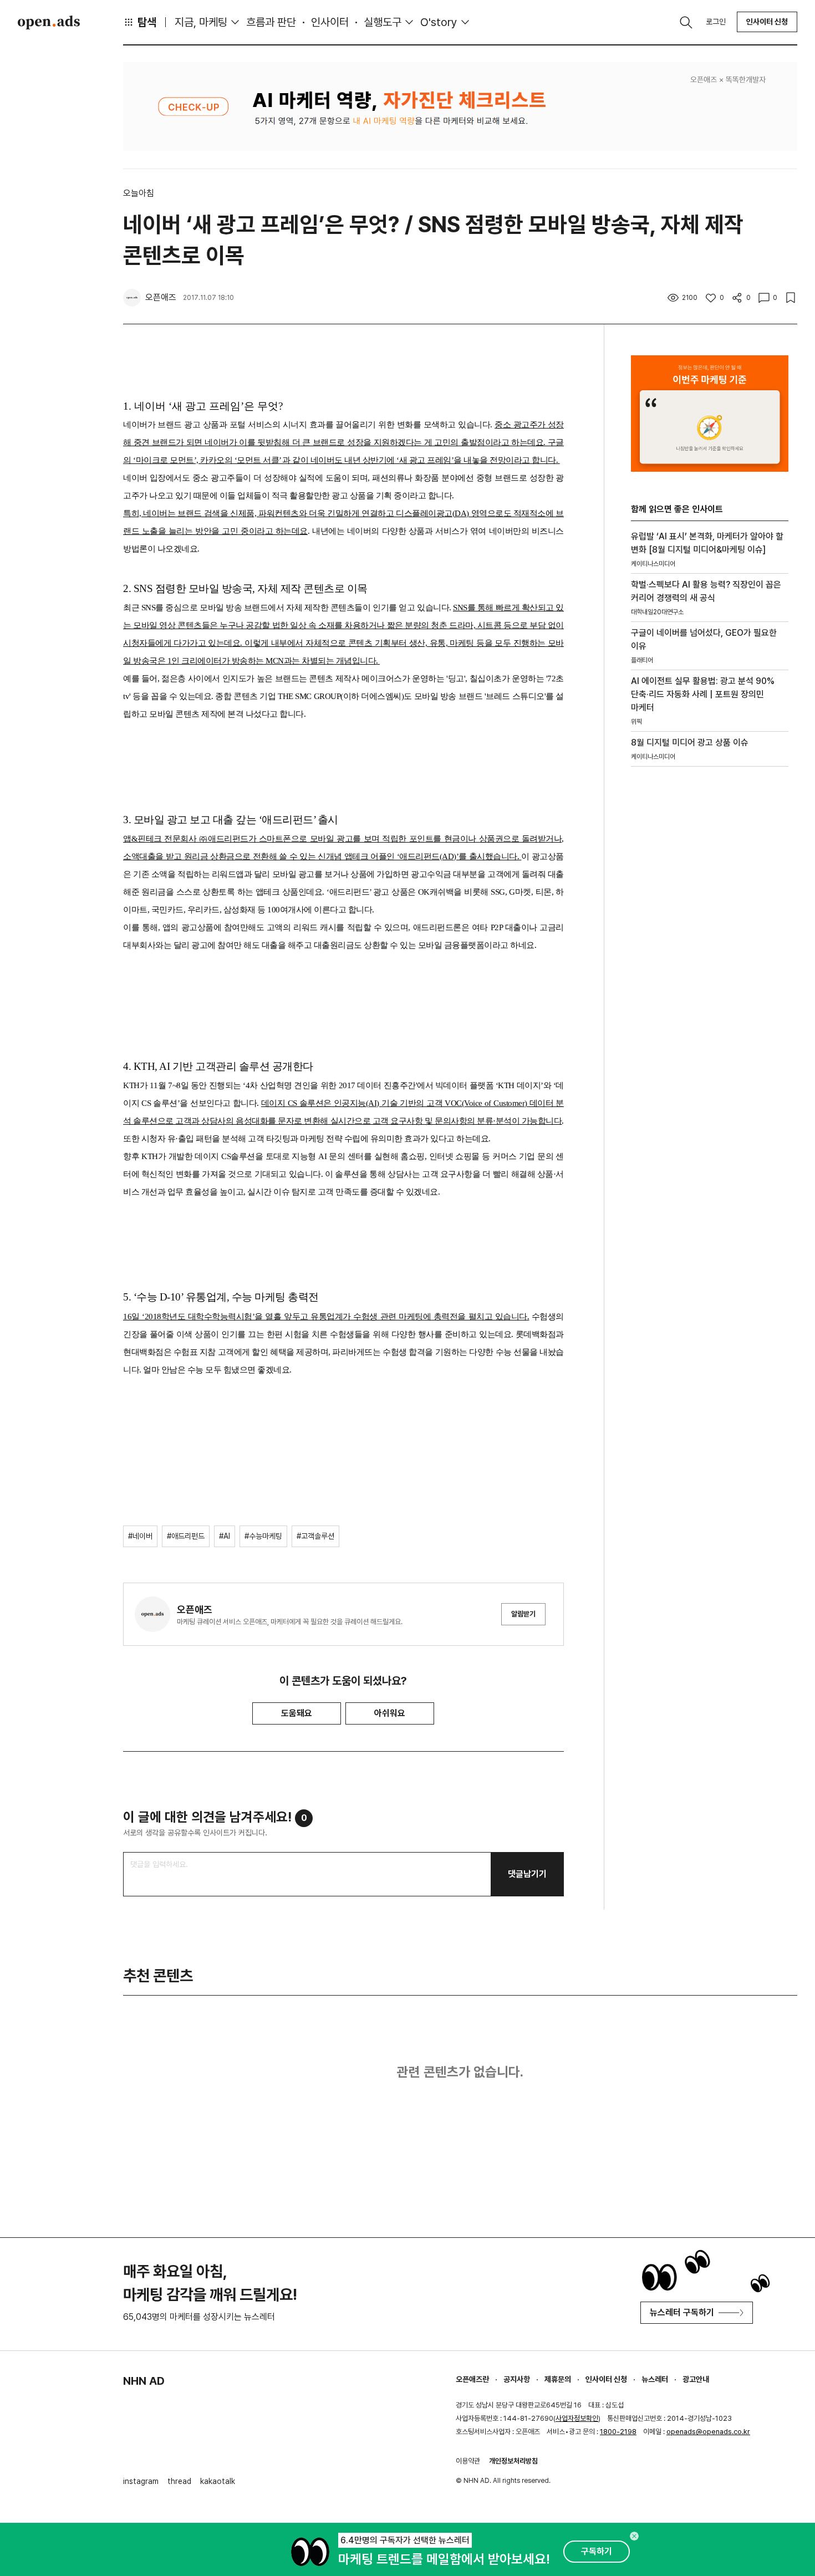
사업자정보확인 (577, 2418)
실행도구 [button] (383, 22)
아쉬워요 (390, 1713)
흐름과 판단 (271, 22)
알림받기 (523, 1614)
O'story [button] (439, 22)
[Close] (634, 2536)
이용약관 (468, 2461)
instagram (141, 2481)
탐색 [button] (147, 22)
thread (179, 2481)
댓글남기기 (527, 1874)
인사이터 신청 (767, 22)
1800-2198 (618, 2432)
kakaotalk (218, 2481)
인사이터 (330, 22)
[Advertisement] (710, 964)
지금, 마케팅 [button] (201, 22)
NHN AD (144, 2381)
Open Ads (49, 22)
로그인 (716, 22)
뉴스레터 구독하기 (682, 2312)
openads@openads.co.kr (708, 2432)
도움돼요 (297, 1713)
